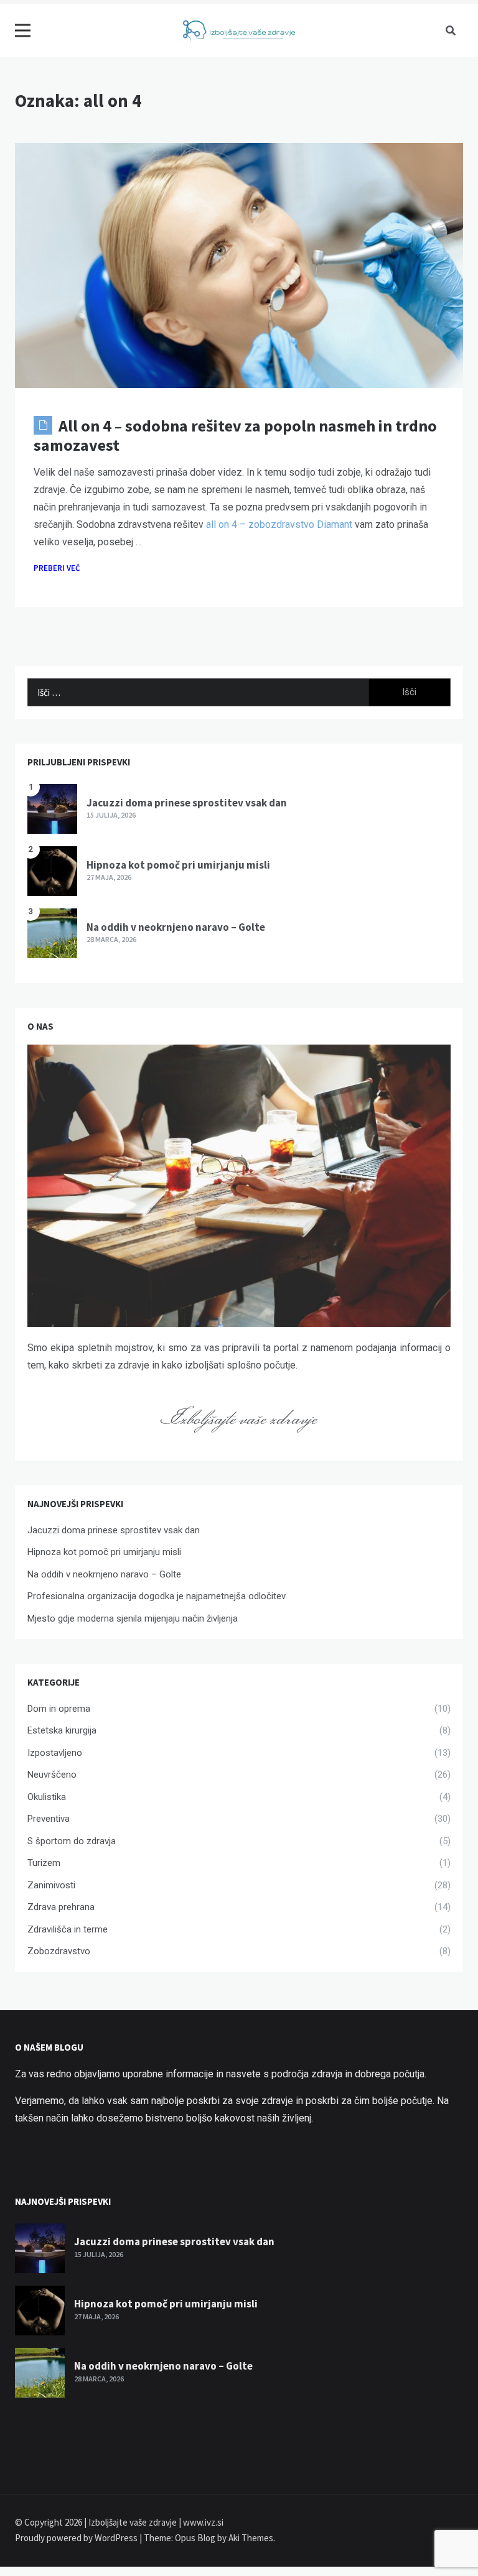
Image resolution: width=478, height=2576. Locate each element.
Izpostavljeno (55, 1753)
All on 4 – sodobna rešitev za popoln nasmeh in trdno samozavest (235, 435)
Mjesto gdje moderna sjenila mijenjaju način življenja (133, 1618)
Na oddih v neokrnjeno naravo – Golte (176, 927)
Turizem (44, 1863)
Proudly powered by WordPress (77, 2538)
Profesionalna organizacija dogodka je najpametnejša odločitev (157, 1596)
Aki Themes (251, 2538)
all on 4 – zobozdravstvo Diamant (279, 524)
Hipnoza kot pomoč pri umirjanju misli (178, 865)
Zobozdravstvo (59, 1951)
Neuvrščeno (52, 1775)
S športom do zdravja (72, 1841)
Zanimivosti (51, 1885)
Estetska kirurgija (62, 1730)
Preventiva (49, 1819)
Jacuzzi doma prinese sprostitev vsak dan (187, 803)
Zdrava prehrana (61, 1907)
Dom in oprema (59, 1709)
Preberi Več (58, 568)
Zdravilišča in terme (68, 1929)
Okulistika (47, 1797)
